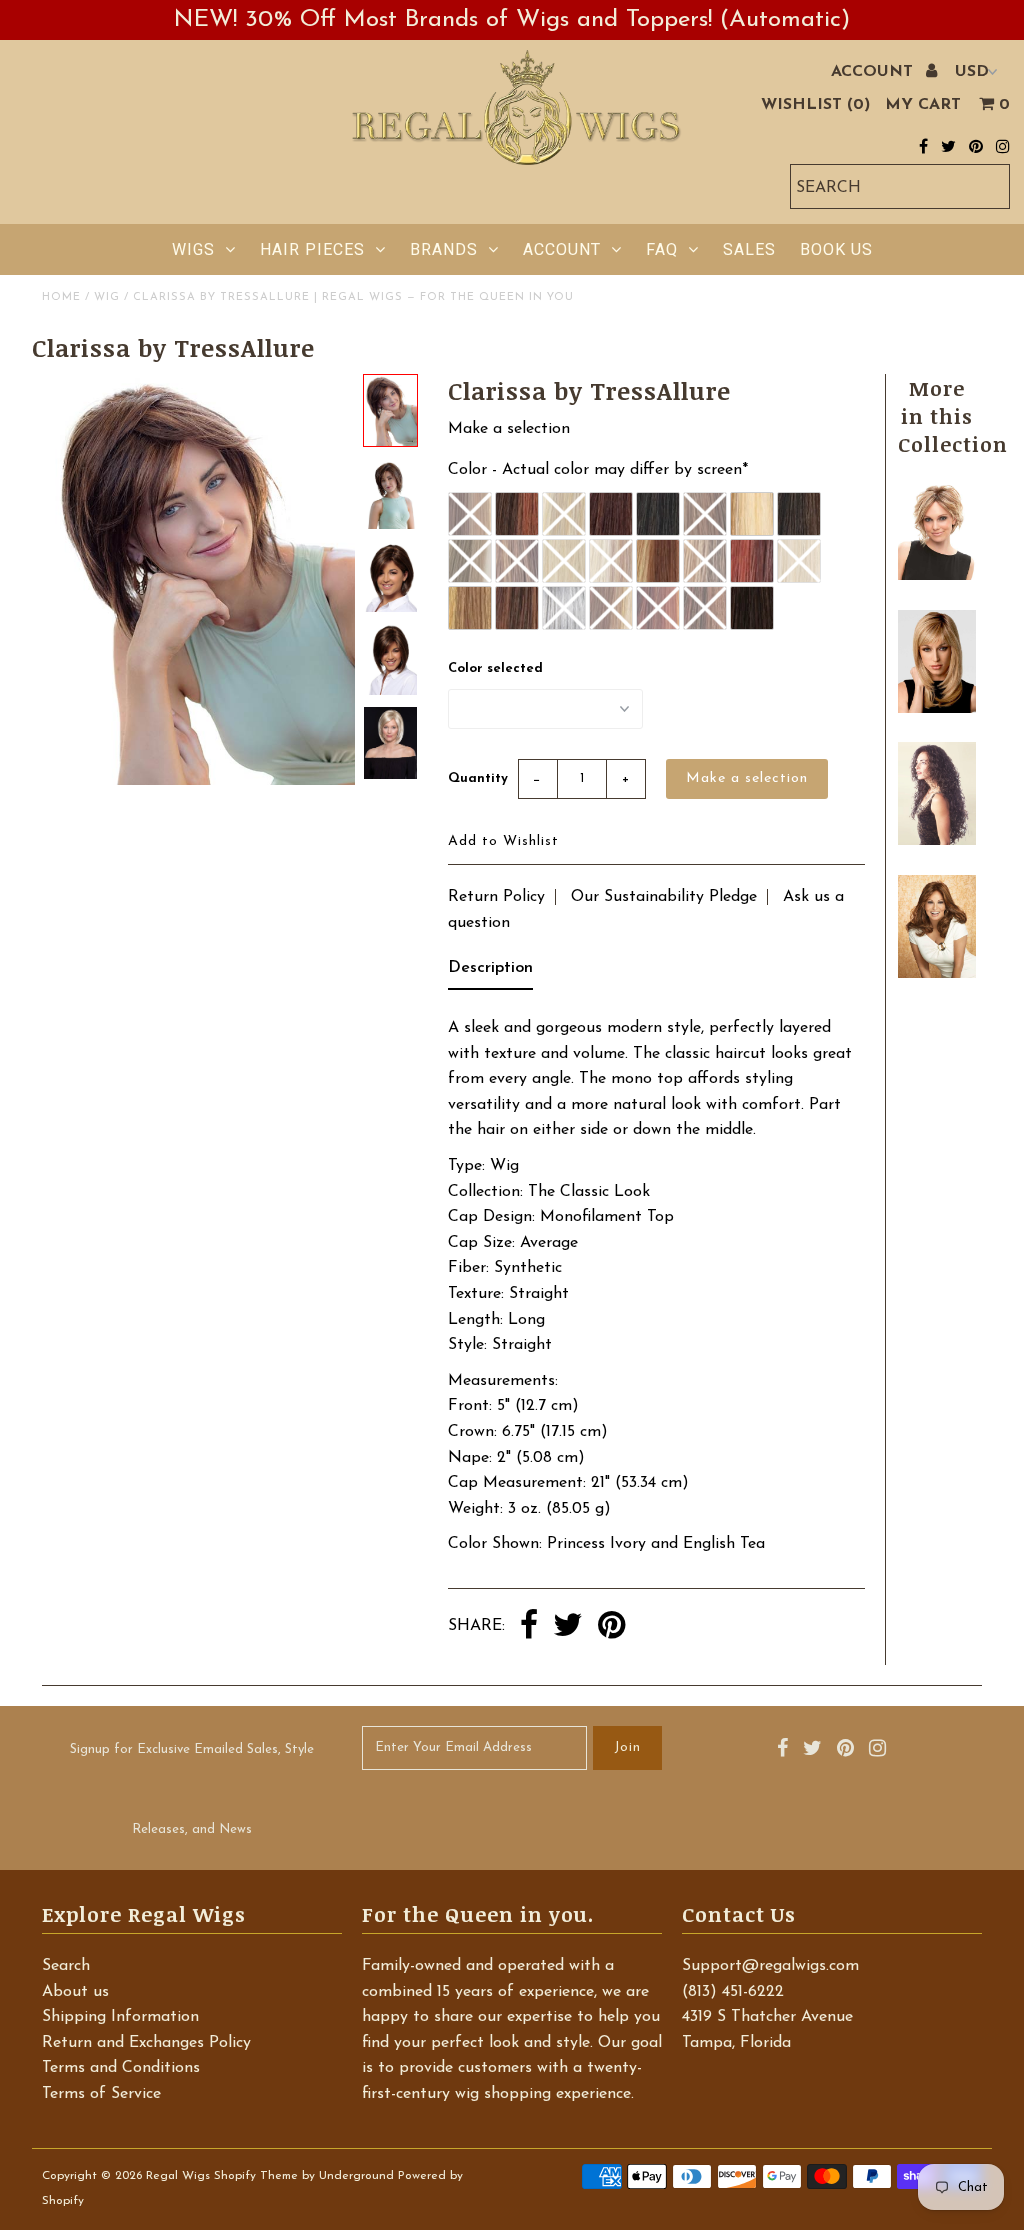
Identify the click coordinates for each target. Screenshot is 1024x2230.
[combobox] (900, 186)
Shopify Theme (256, 2176)
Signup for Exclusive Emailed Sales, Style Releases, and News (192, 1789)
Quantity (478, 778)
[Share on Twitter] (568, 1627)
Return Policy (496, 897)
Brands (444, 249)
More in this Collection (953, 416)
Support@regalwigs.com (770, 1966)
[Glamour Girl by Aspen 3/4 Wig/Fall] (936, 841)
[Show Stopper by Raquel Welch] (936, 974)
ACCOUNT (874, 72)
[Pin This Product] (611, 1627)
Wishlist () (815, 105)
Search (66, 1966)
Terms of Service (101, 2094)
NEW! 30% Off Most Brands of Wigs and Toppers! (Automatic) (512, 20)
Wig (107, 297)
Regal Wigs (178, 2176)
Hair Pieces (312, 249)
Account (562, 249)
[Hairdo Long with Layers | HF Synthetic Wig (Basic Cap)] (936, 709)
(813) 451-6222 (733, 1992)
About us (75, 1992)
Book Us (836, 249)
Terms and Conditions (121, 2068)
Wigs (193, 249)
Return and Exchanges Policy (146, 2043)
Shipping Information (120, 2017)
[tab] (490, 973)
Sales (749, 249)
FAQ (662, 249)
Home (61, 297)
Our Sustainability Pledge (664, 897)
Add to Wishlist (503, 841)
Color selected (495, 668)
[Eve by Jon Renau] (936, 576)
